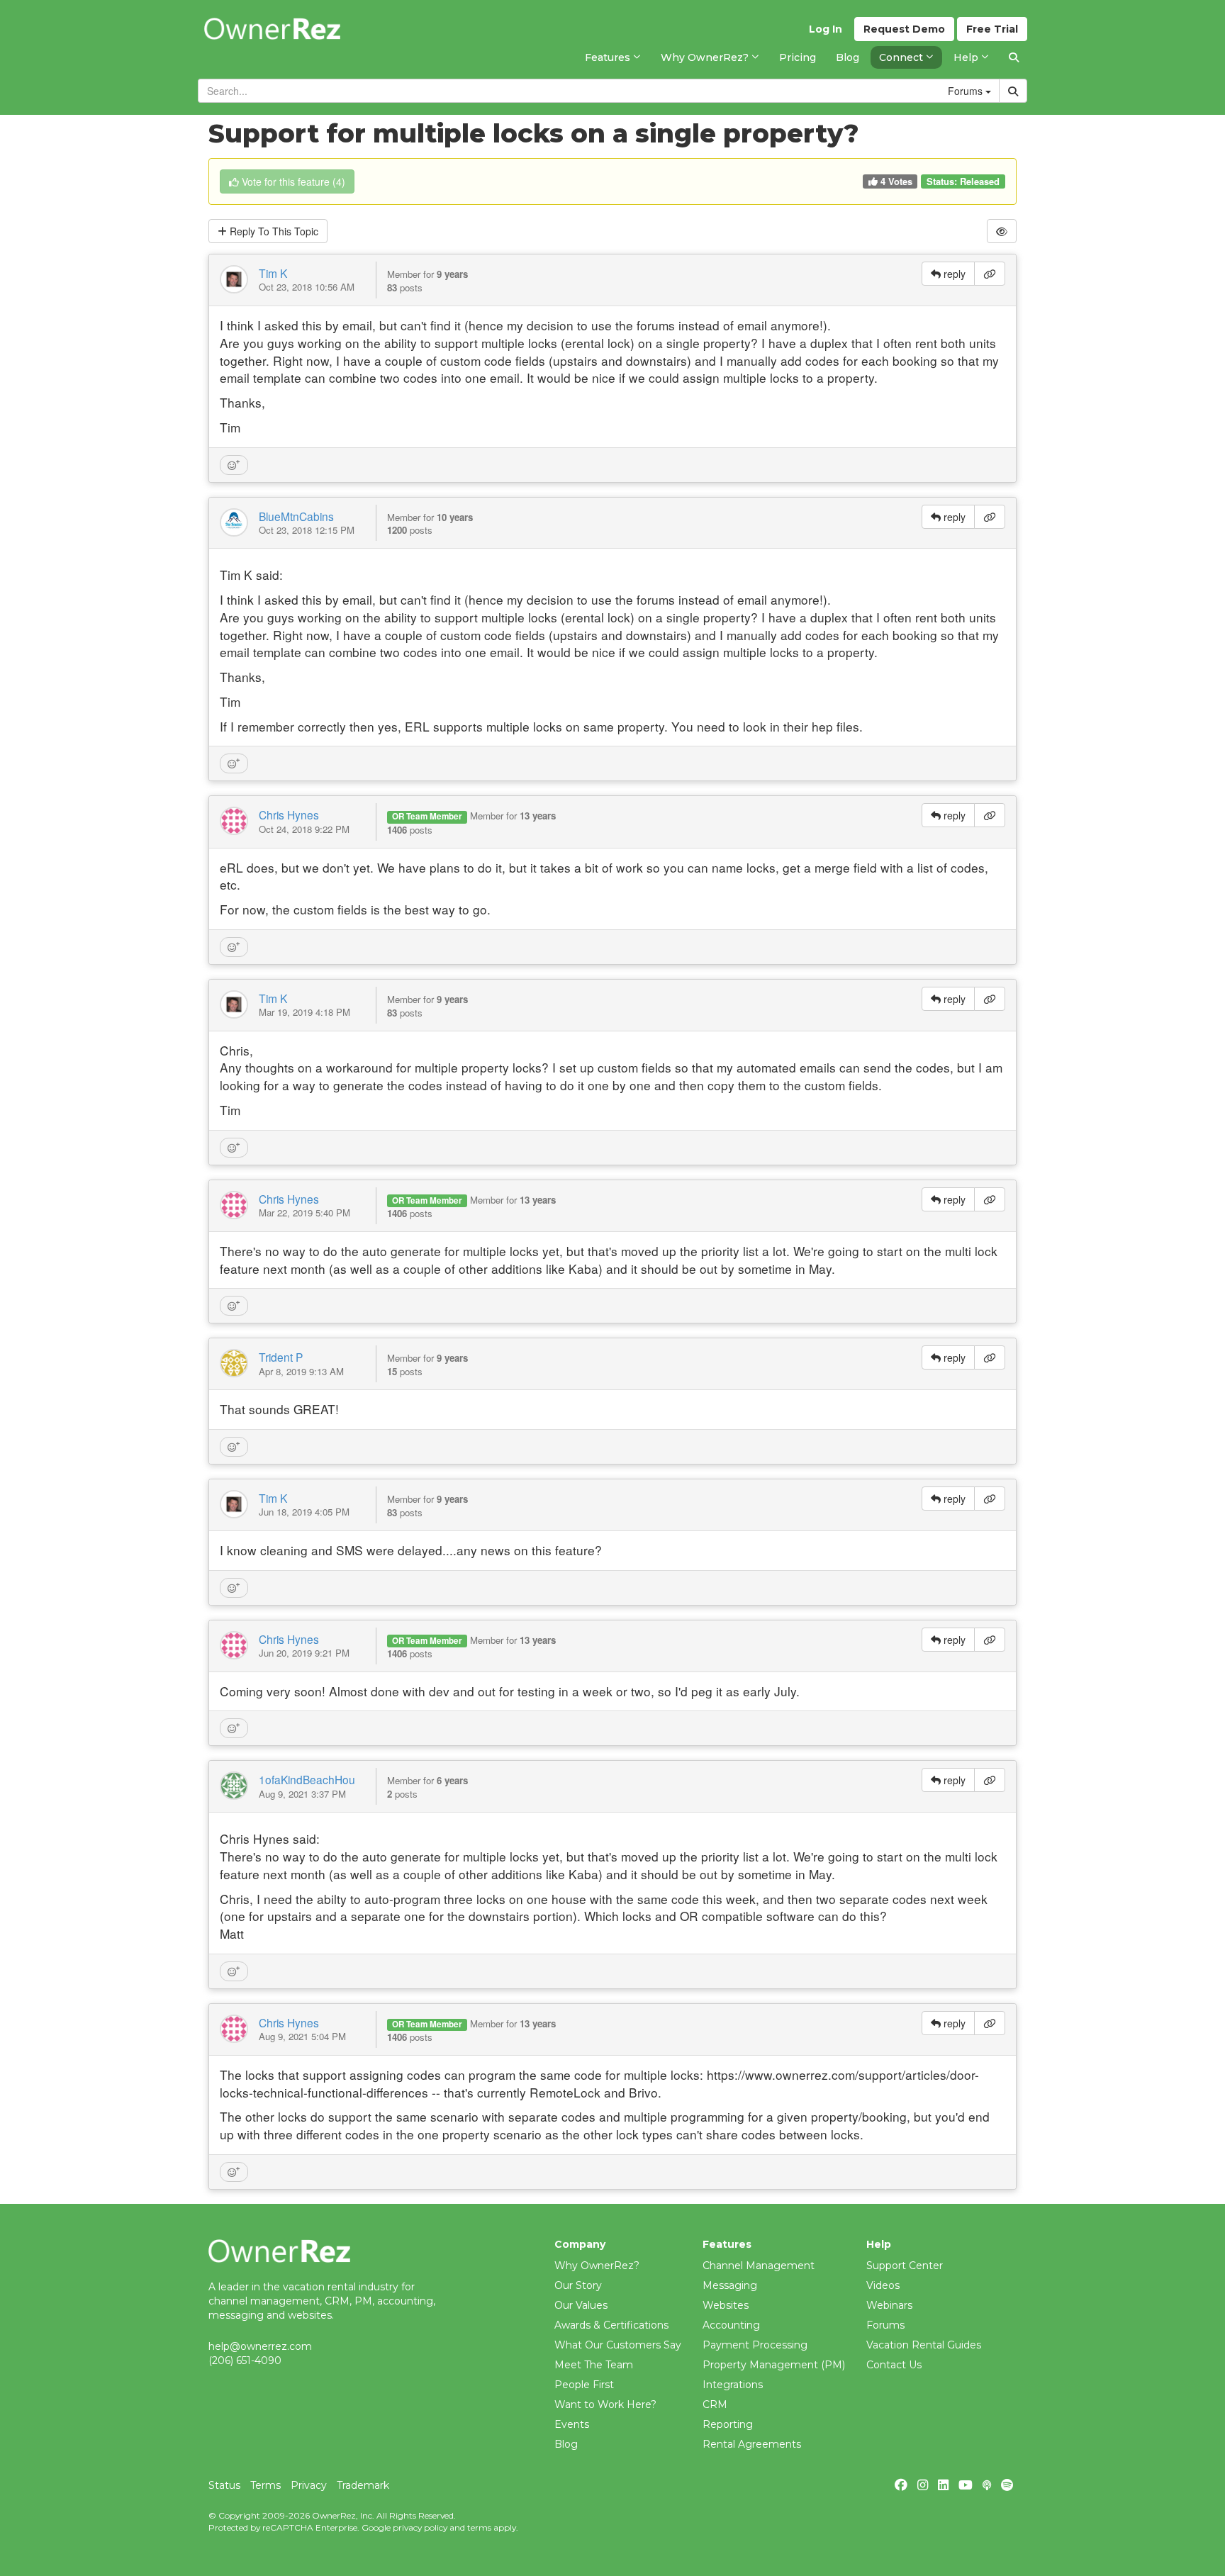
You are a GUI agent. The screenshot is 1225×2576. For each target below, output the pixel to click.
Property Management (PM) (774, 2365)
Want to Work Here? (605, 2404)
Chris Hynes (289, 814)
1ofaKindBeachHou (307, 1779)
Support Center (905, 2266)
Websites (726, 2305)
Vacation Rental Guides (924, 2345)
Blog (566, 2444)
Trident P (281, 1357)
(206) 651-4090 (245, 2361)
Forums (885, 2325)
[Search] (1014, 57)
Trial (992, 29)
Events (572, 2424)
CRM (715, 2404)
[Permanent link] (990, 274)
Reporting (728, 2424)
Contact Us (894, 2365)
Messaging (730, 2285)
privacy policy (420, 2527)
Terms (265, 2485)
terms (479, 2527)
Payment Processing (755, 2345)
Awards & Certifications (611, 2325)
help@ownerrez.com (260, 2346)
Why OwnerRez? (597, 2266)
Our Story (578, 2285)
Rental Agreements (752, 2444)
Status (224, 2485)
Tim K (273, 273)
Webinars (889, 2305)
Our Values (581, 2305)
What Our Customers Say (618, 2345)
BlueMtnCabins (296, 516)
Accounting (731, 2325)
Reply (273, 231)
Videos (883, 2285)
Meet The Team (594, 2365)
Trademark (363, 2485)
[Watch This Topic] (1002, 231)
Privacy (309, 2485)
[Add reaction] (234, 465)
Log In (826, 29)
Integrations (733, 2385)
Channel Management (759, 2266)
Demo (904, 29)
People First (584, 2385)
